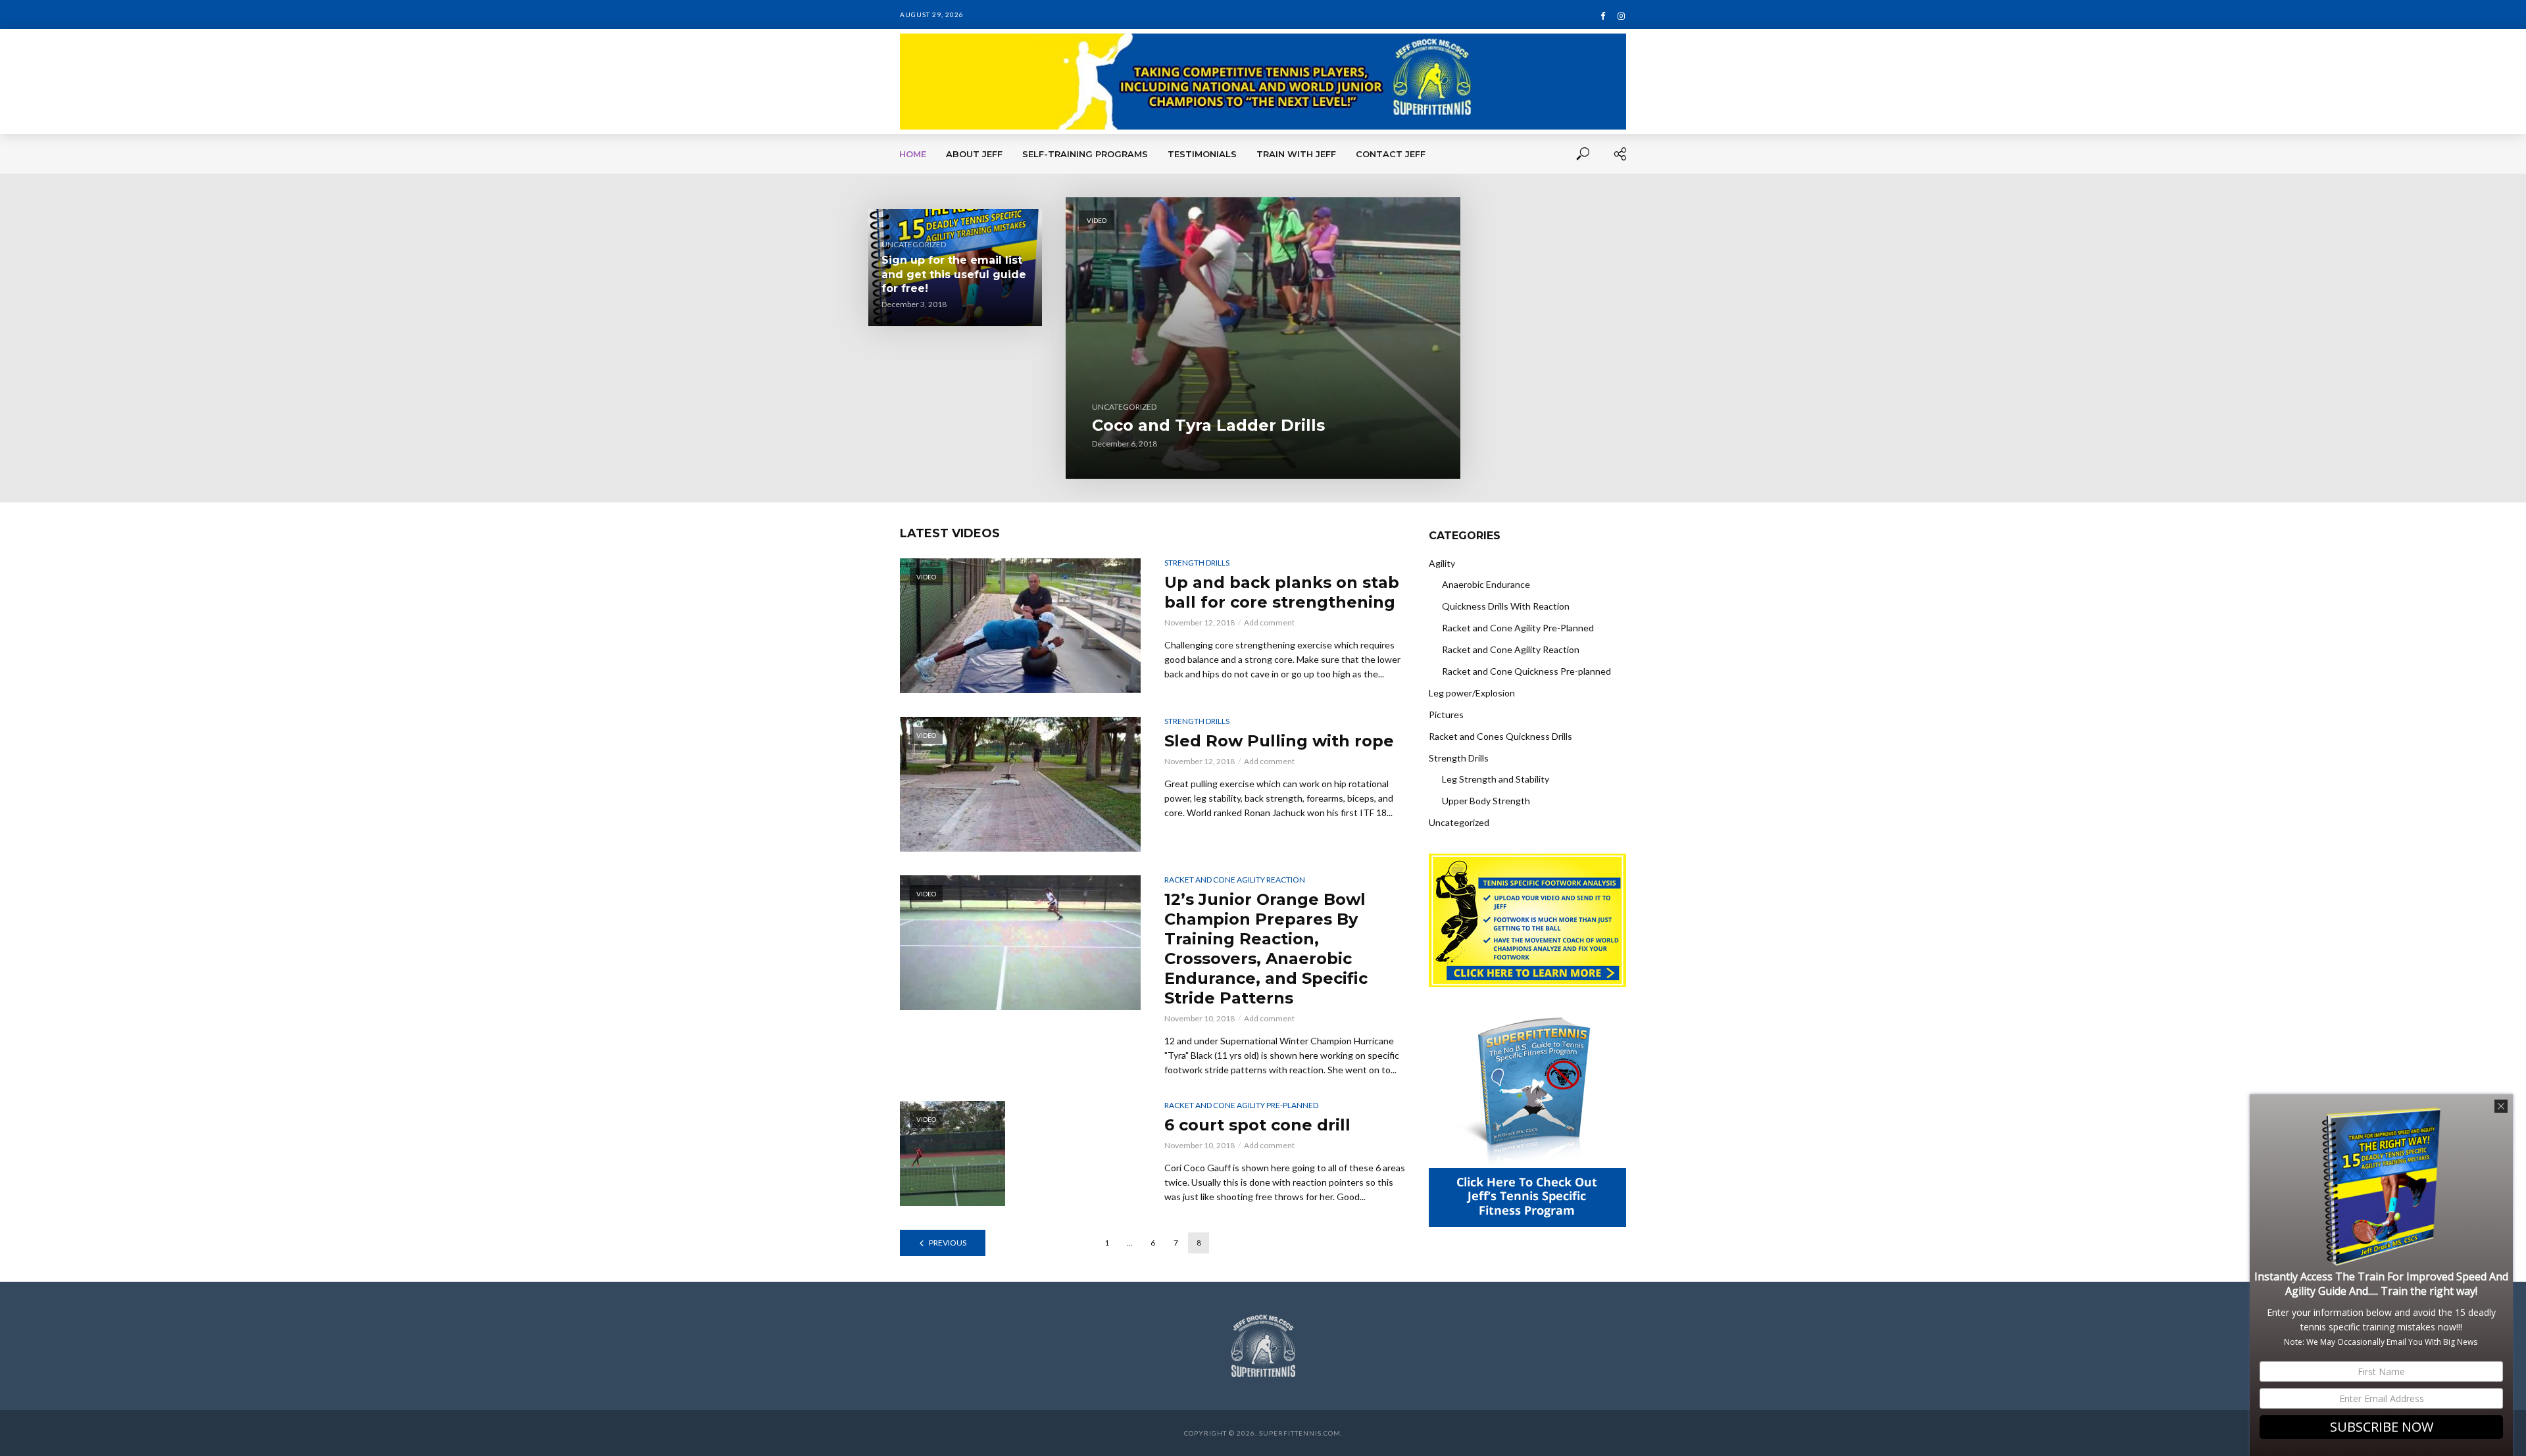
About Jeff (974, 154)
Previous (948, 1243)
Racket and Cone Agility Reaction (1235, 880)
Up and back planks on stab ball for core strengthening (1282, 592)
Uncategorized (1124, 407)
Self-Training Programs (1085, 154)
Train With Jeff (1296, 154)
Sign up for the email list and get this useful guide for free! (954, 274)
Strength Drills (1197, 563)
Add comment (1269, 622)
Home (913, 154)
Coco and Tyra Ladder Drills (1208, 425)
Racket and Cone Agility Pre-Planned (1241, 1105)
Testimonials (1202, 154)
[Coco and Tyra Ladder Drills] (1263, 338)
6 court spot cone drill (1257, 1125)
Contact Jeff (1391, 154)
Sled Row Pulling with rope (1279, 741)
